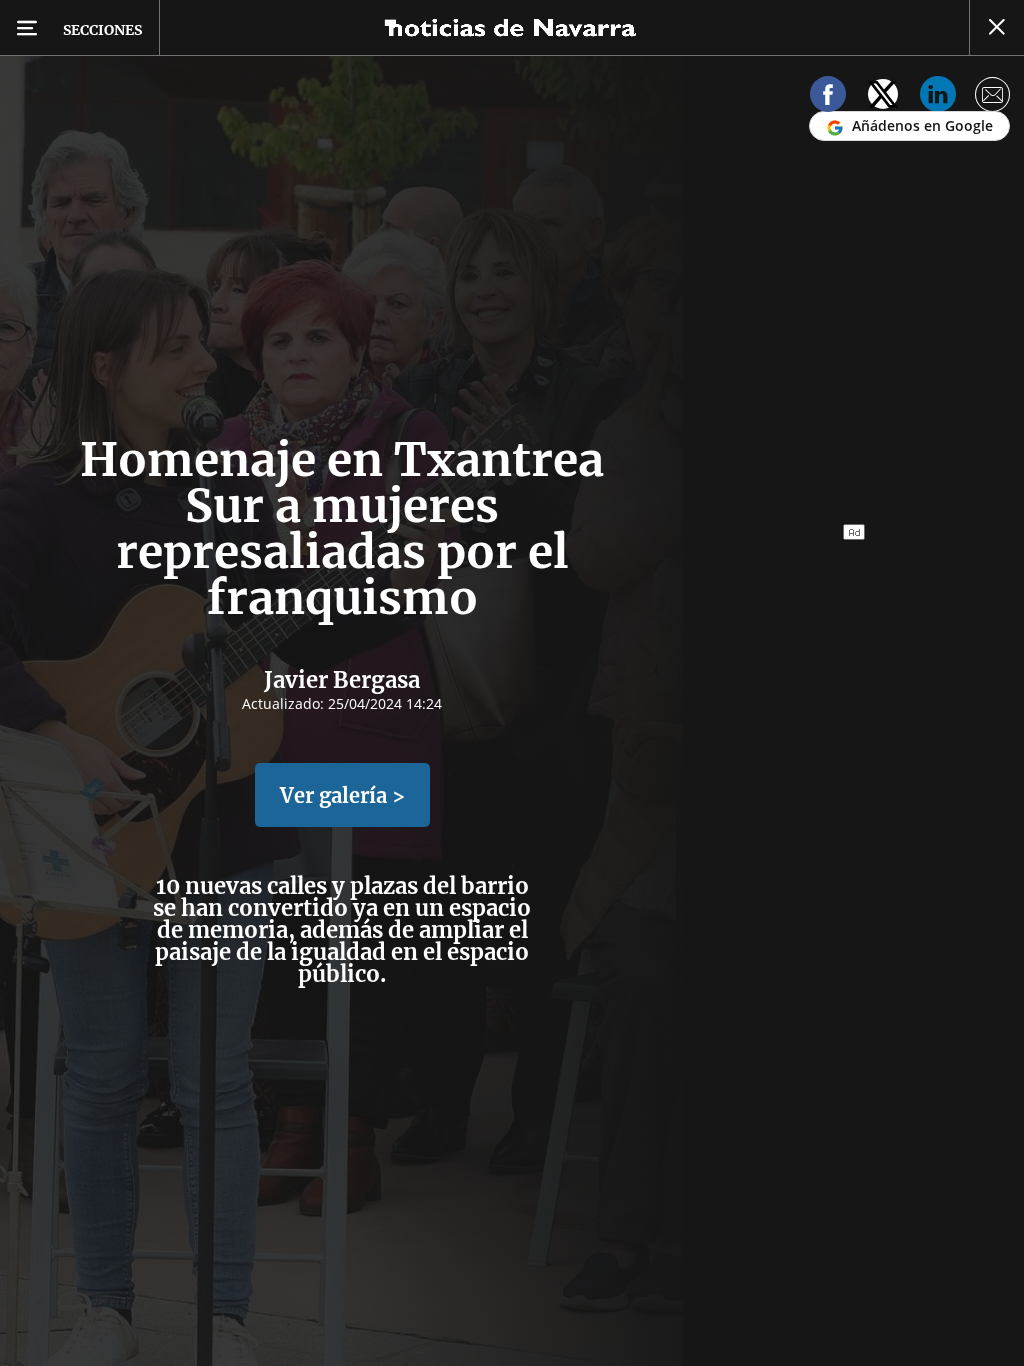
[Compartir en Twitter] (883, 97)
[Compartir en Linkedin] (938, 97)
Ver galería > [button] (342, 795)
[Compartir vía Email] (993, 97)
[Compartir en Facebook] (828, 97)
